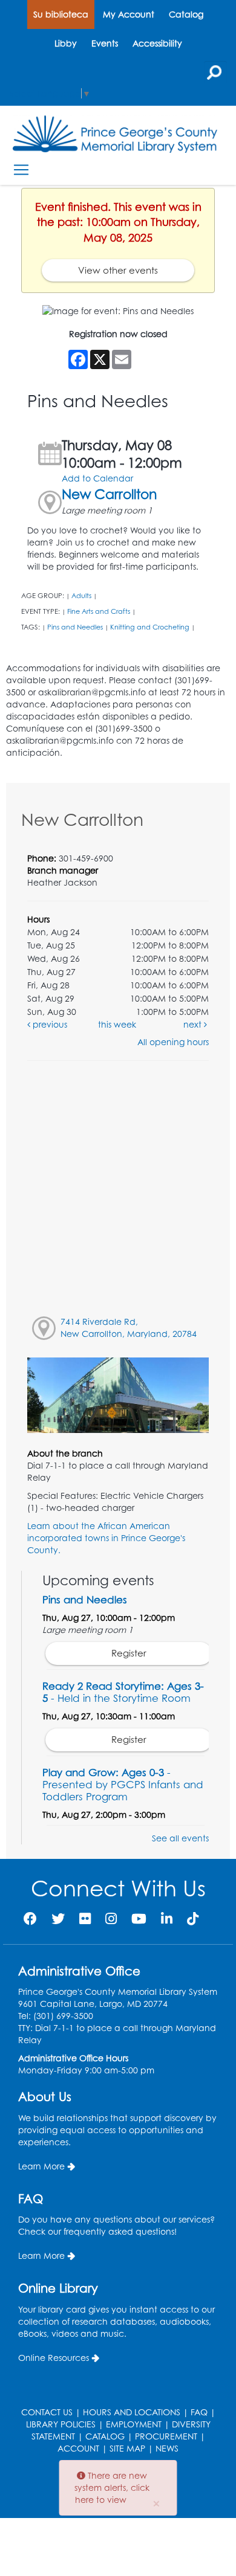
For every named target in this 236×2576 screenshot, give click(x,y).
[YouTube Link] (139, 1918)
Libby (66, 43)
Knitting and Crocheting (150, 627)
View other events (118, 270)
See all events (180, 1838)
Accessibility (157, 43)
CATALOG (105, 2436)
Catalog (186, 14)
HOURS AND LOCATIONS (132, 2412)
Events (105, 43)
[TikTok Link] (193, 1918)
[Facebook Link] (30, 1918)
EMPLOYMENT (134, 2424)
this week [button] (117, 1024)
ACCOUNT (78, 2448)
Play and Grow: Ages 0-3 (123, 1784)
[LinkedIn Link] (167, 1918)
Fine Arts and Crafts (99, 611)
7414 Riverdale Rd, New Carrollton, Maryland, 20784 (129, 1328)
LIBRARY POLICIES (61, 2424)
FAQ (199, 2412)
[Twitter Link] (58, 1918)
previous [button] (49, 1024)
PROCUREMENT (166, 2436)
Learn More (41, 2166)
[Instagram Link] (111, 1918)
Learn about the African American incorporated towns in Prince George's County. (106, 1538)
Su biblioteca (61, 14)
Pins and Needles (75, 627)
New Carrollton (109, 494)
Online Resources (54, 2358)
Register (129, 1653)
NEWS (167, 2448)
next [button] (194, 1024)
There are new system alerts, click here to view (112, 2487)
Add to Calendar (97, 478)
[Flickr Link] (85, 1918)
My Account (129, 14)
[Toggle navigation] (21, 170)
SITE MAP (127, 2448)
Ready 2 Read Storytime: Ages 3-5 (123, 1692)
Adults (81, 596)
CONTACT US (47, 2412)
